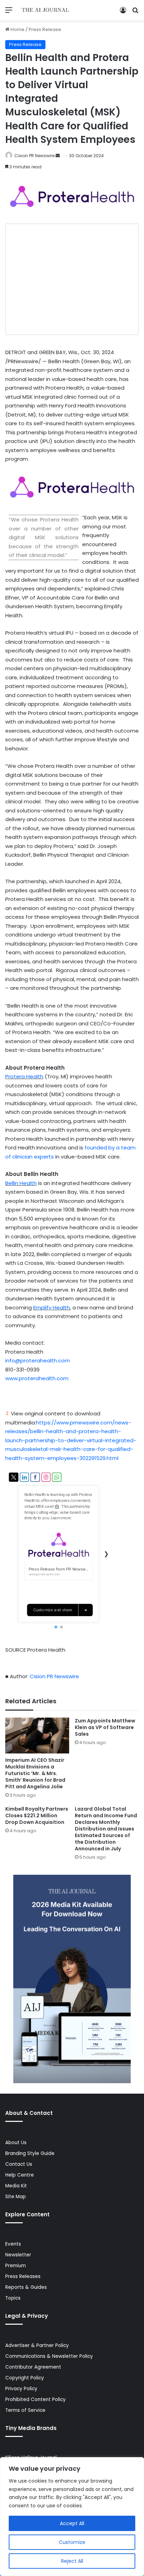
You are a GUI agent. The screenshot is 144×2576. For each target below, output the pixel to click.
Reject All (72, 2561)
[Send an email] (58, 156)
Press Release (45, 29)
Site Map (16, 2197)
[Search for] (135, 13)
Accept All (72, 2523)
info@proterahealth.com (38, 1360)
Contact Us (19, 2164)
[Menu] (9, 13)
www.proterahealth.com (37, 1378)
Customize (72, 2542)
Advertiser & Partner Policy (37, 2345)
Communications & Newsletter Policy (49, 2356)
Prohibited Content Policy (35, 2399)
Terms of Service (25, 2410)
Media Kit (16, 2186)
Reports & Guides (26, 2287)
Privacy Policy (21, 2389)
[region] (72, 2517)
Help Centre (20, 2175)
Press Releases (23, 2276)
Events (13, 2244)
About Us (16, 2143)
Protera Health (24, 1076)
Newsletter (18, 2255)
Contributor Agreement (33, 2367)
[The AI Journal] (45, 10)
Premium (16, 2266)
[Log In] (123, 13)
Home (17, 29)
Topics (13, 2298)
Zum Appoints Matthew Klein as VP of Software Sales (105, 1727)
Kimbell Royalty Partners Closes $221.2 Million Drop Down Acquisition (37, 1816)
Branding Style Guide (30, 2153)
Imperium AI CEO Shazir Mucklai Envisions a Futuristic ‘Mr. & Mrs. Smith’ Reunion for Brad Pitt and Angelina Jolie (35, 1773)
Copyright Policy (25, 2378)
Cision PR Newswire (34, 156)
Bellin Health (21, 1183)
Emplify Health (52, 1308)
